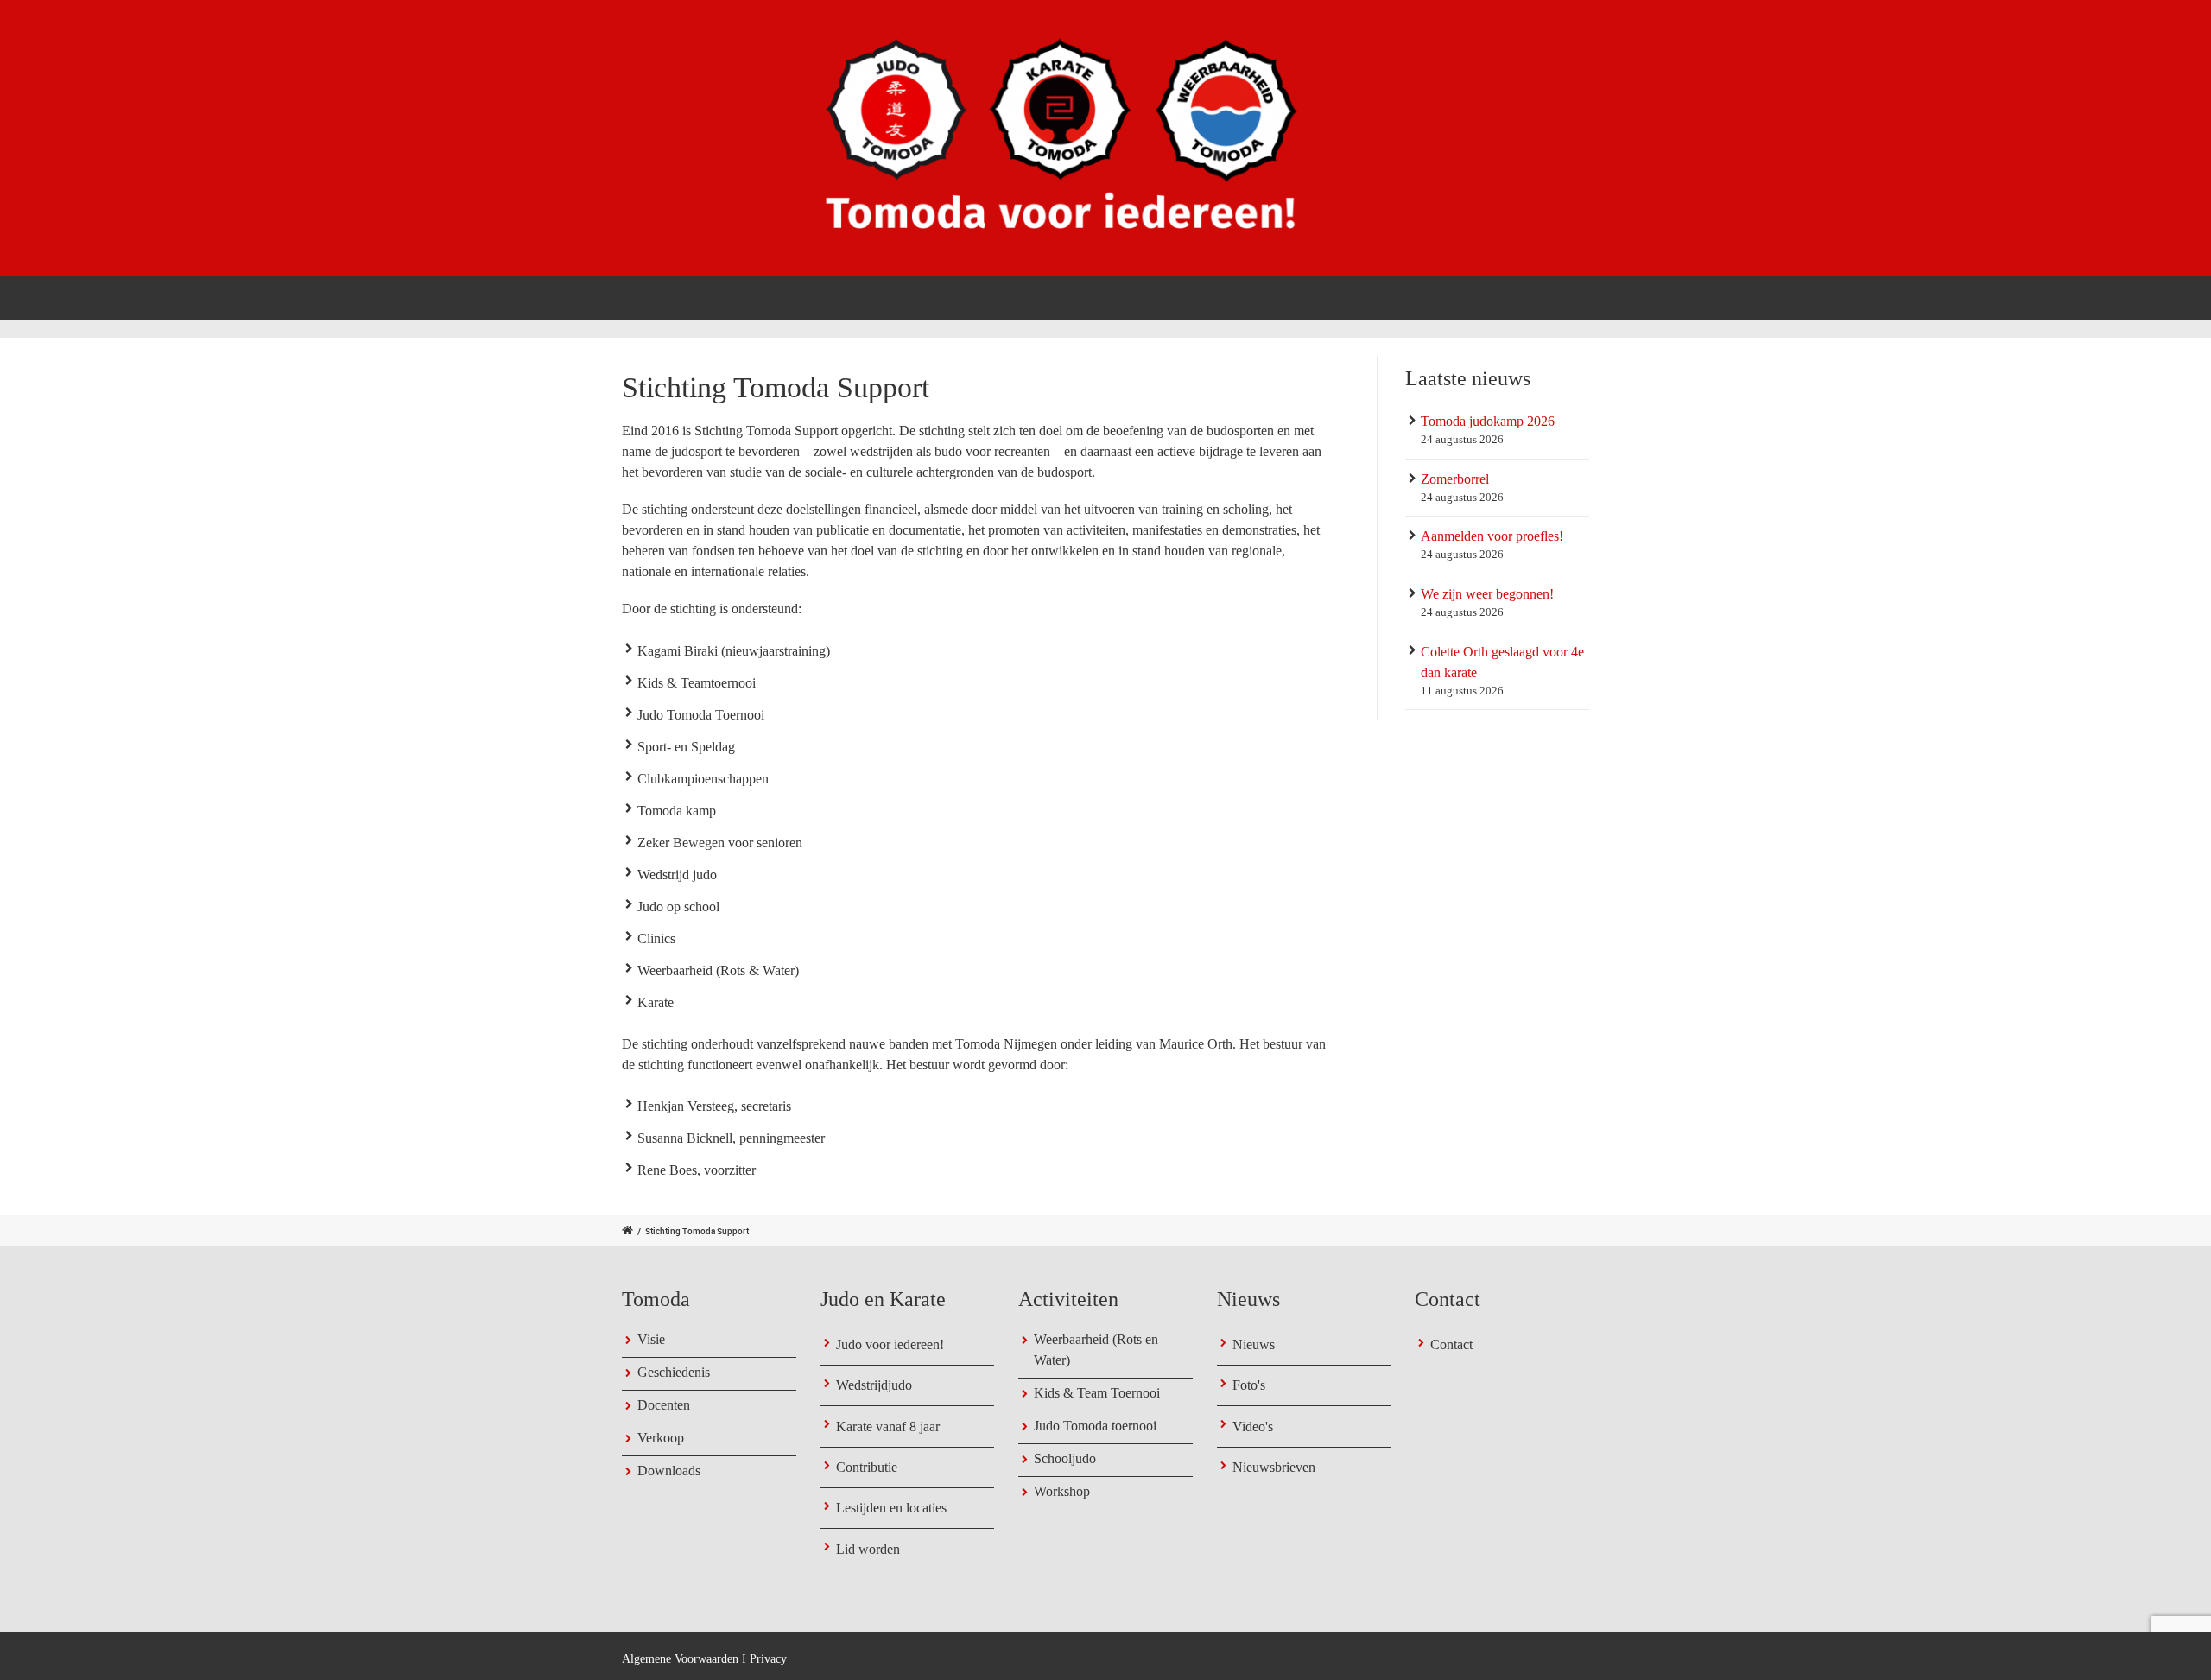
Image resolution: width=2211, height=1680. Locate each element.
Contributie (867, 1467)
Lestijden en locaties (891, 1508)
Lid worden (868, 1549)
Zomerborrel (1455, 479)
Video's (1253, 1426)
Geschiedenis (674, 1372)
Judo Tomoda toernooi (1095, 1426)
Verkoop (661, 1438)
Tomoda (1189, 297)
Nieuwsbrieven (1274, 1467)
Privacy (768, 1659)
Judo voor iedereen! (890, 1344)
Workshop (1062, 1491)
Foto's (1249, 1385)
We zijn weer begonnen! (1487, 594)
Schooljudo (1065, 1458)
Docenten (664, 1405)
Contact (1558, 297)
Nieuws (1254, 1344)
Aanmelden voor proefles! (1492, 536)
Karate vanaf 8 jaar (888, 1426)
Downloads (669, 1471)
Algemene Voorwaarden (680, 1659)
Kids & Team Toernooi (1097, 1393)
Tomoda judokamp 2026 (1488, 421)
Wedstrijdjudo (874, 1385)
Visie (651, 1339)
